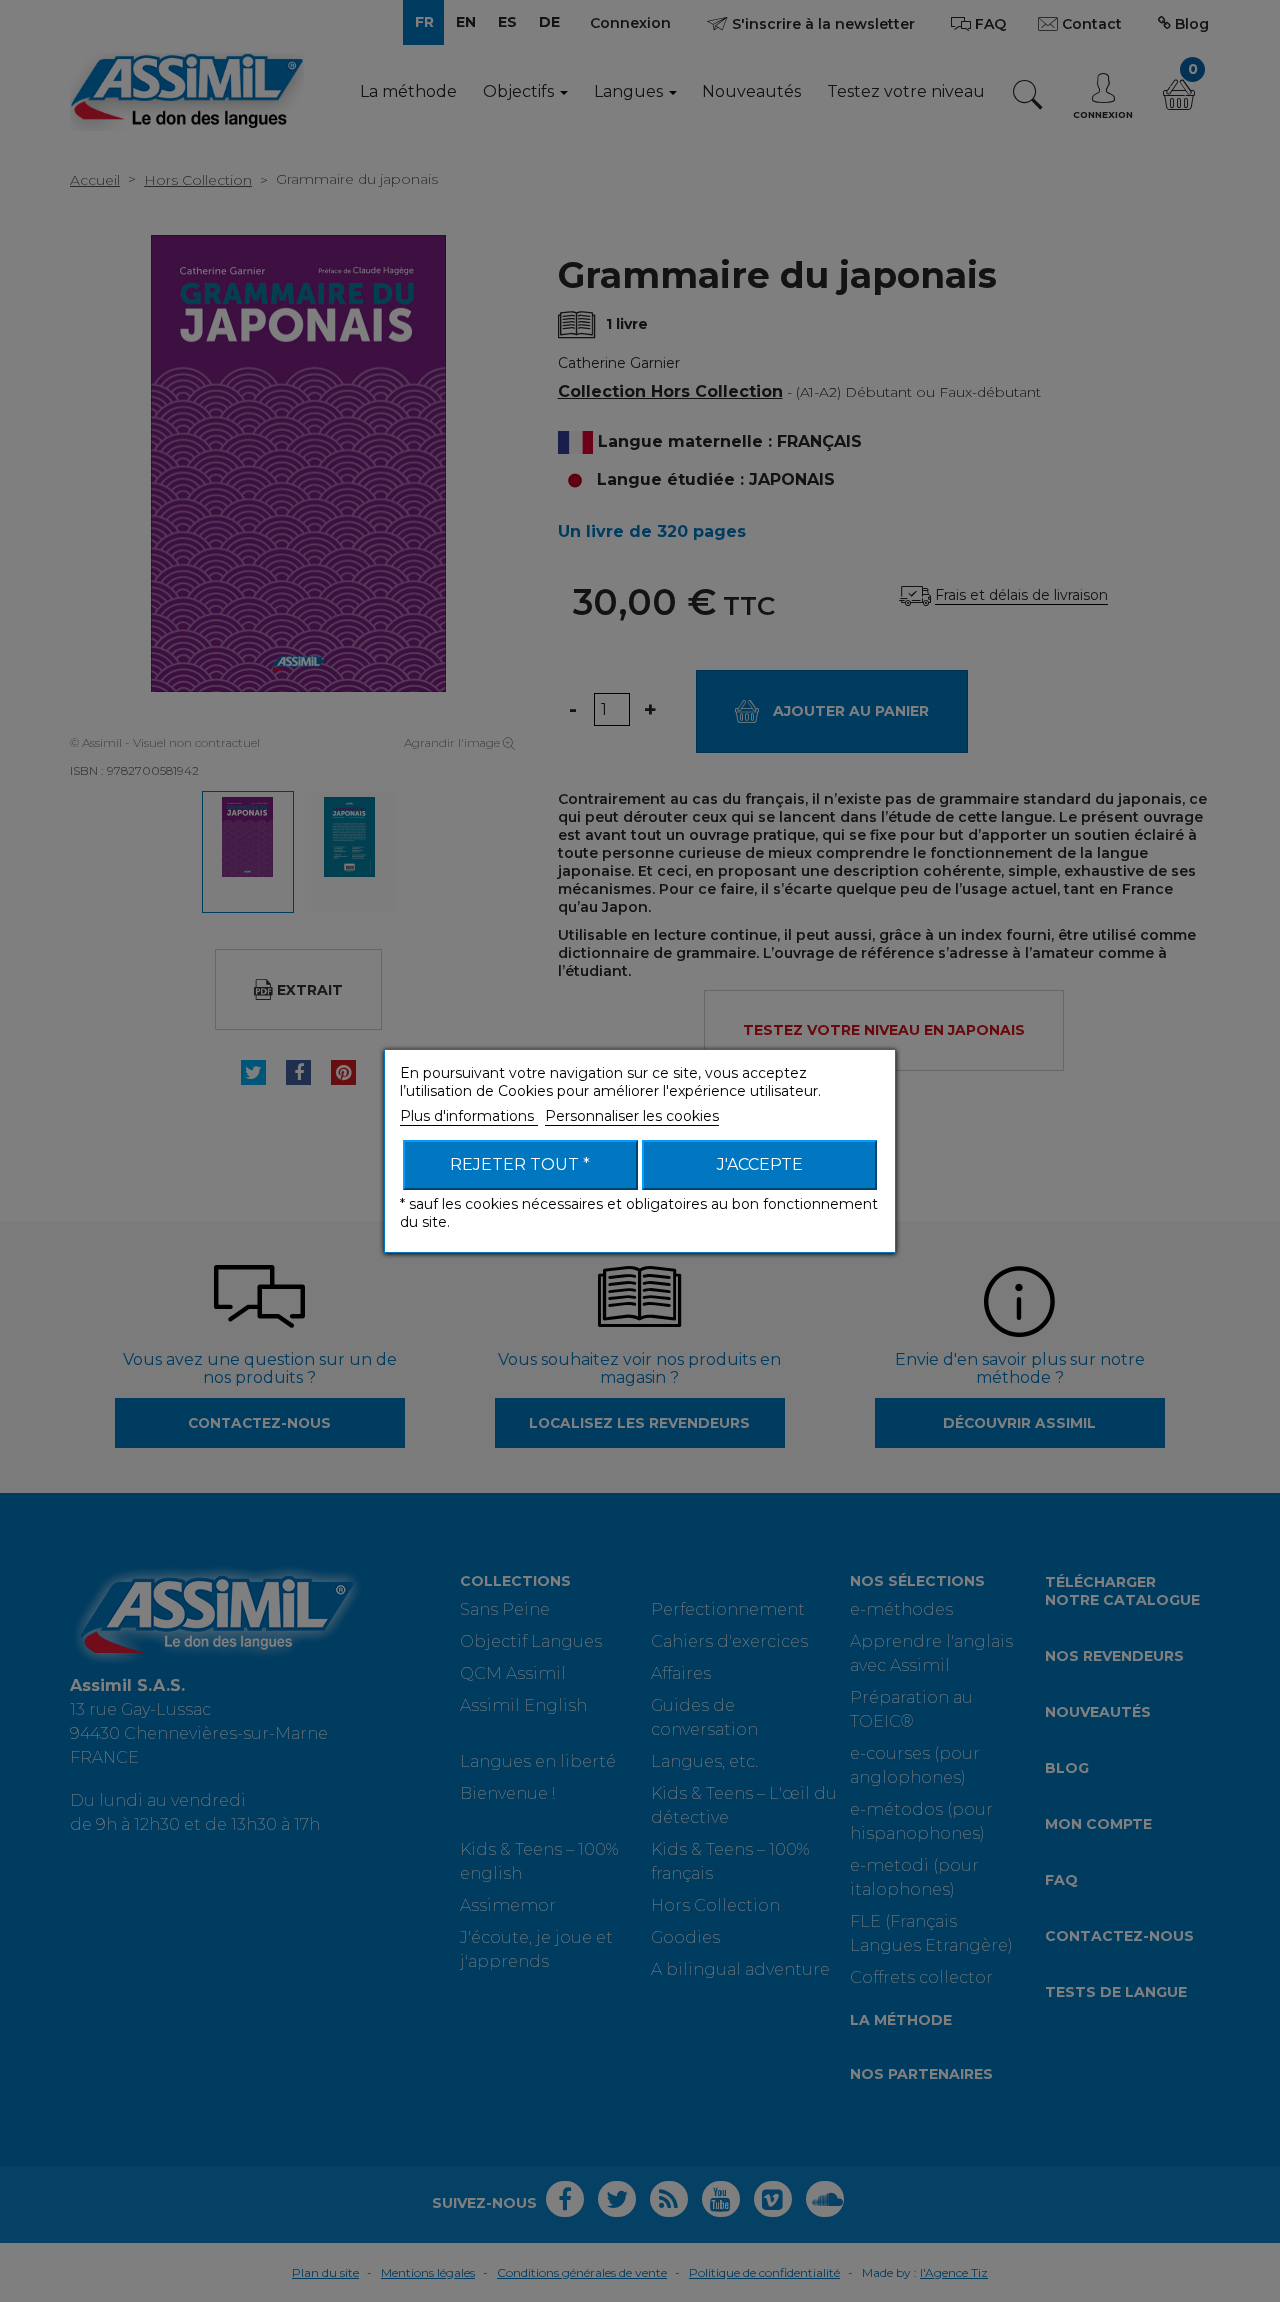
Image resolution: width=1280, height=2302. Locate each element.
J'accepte (760, 1164)
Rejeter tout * (520, 1164)
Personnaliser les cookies (632, 1116)
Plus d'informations (469, 1116)
